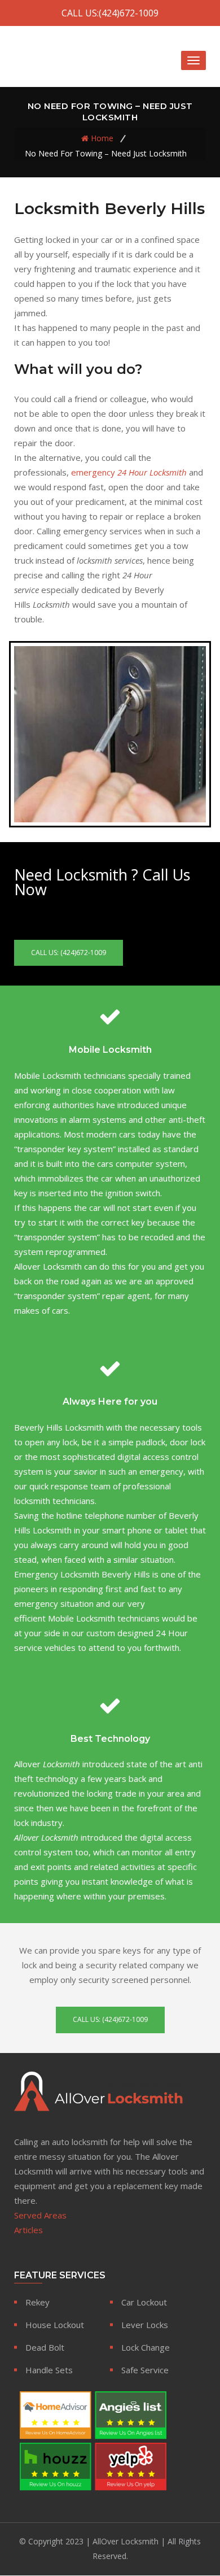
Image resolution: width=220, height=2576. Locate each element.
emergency (129, 472)
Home (102, 138)
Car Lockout (144, 2302)
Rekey (38, 2302)
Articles (28, 2230)
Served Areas (40, 2215)
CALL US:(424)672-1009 (110, 13)
